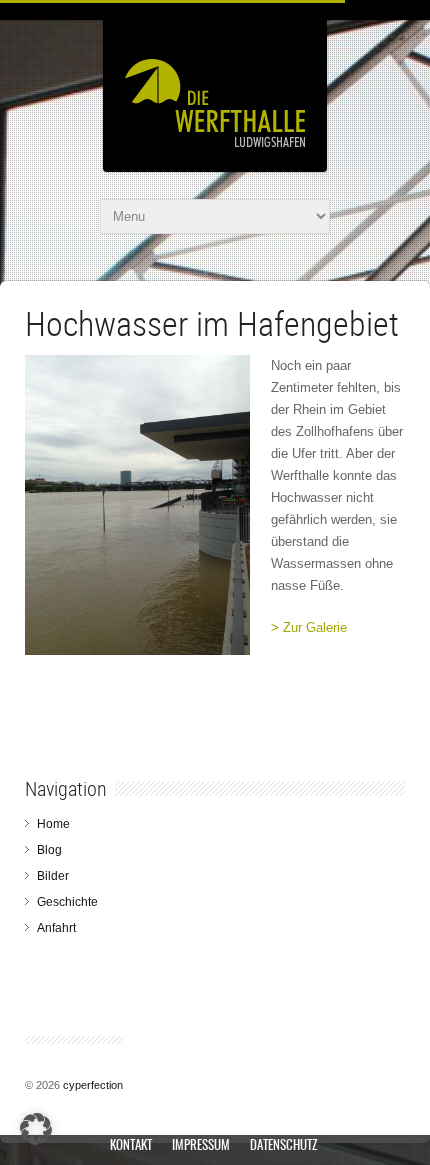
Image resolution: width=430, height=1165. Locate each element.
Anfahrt (56, 928)
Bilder (53, 876)
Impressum (201, 1146)
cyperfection (93, 1085)
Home (53, 824)
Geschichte (67, 902)
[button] (36, 1129)
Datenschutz (283, 1146)
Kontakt (131, 1146)
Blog (49, 850)
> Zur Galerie (309, 627)
